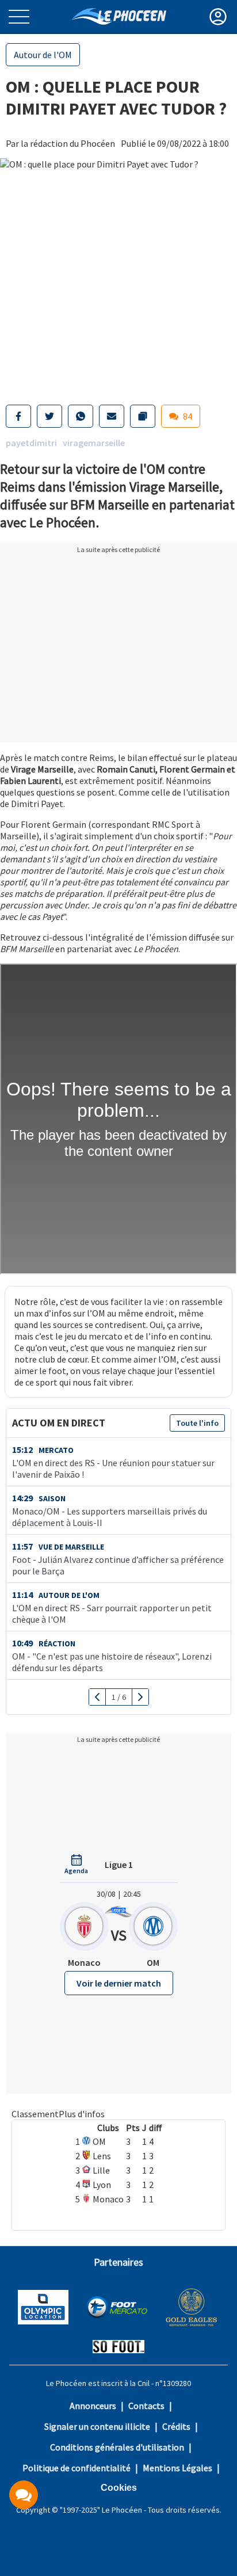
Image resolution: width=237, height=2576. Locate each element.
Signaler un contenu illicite (97, 2426)
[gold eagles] (192, 2309)
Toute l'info (197, 1423)
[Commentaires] (24, 2495)
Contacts (146, 2406)
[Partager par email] (112, 416)
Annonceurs (93, 2406)
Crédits (176, 2426)
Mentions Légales (177, 2468)
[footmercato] (117, 2308)
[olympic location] (43, 2308)
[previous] (98, 1697)
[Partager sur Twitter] (49, 416)
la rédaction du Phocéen (68, 143)
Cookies (119, 2488)
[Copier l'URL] (143, 416)
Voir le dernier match (119, 1983)
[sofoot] (118, 2348)
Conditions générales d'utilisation (117, 2447)
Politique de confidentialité (77, 2468)
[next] (140, 1697)
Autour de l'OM (43, 55)
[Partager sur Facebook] (18, 416)
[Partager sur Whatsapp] (81, 416)
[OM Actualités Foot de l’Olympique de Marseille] (119, 16)
